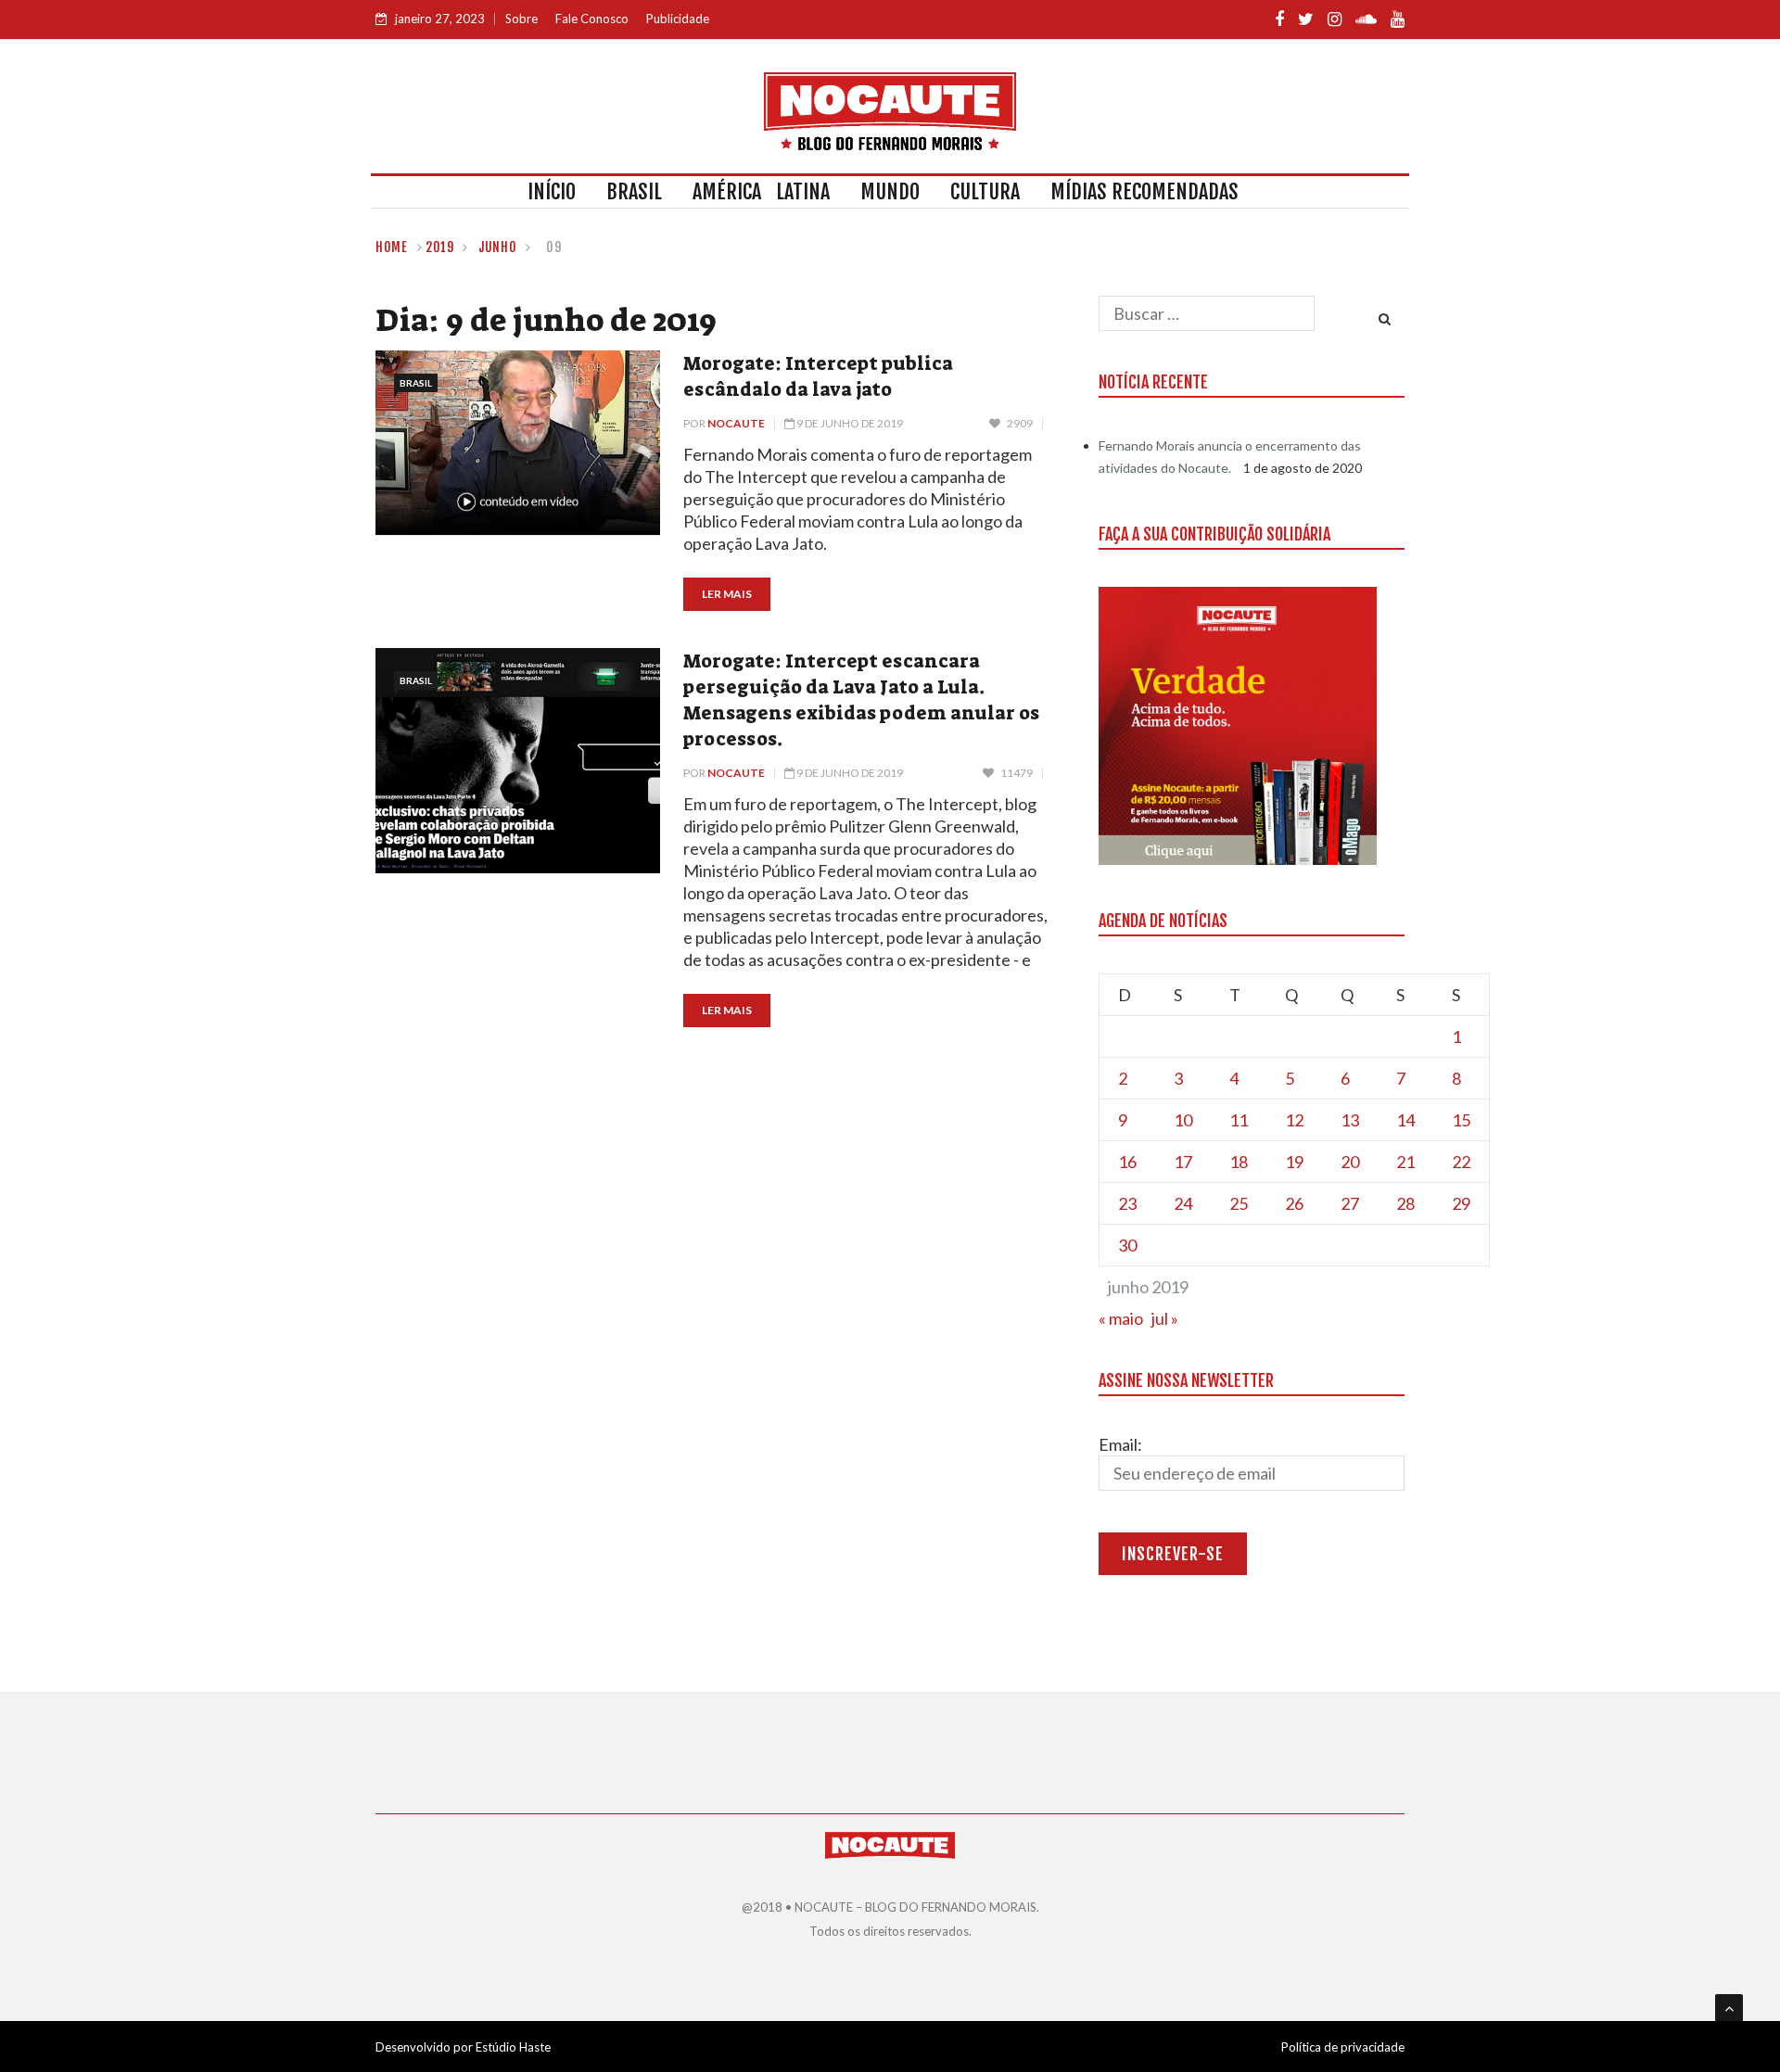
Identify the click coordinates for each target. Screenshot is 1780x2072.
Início (552, 191)
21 (1405, 1162)
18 (1239, 1162)
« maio (1121, 1318)
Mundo (890, 191)
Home (392, 247)
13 (1350, 1120)
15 (1461, 1120)
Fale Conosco (592, 19)
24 (1183, 1203)
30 (1127, 1245)
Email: (1120, 1444)
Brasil (634, 191)
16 (1127, 1162)
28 (1405, 1203)
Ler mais (727, 594)
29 (1461, 1203)
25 (1239, 1203)
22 (1461, 1162)
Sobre (521, 19)
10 (1183, 1120)
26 (1294, 1203)
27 (1350, 1203)
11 (1239, 1120)
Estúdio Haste (513, 2047)
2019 (440, 247)
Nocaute (736, 423)
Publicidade (678, 19)
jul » (1165, 1318)
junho (498, 247)
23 (1127, 1203)
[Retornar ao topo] (1729, 2008)
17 (1183, 1162)
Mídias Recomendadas (1144, 191)
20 (1350, 1162)
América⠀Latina (761, 191)
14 (1405, 1120)
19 (1294, 1162)
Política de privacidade (1343, 2047)
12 (1294, 1120)
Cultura (985, 191)
